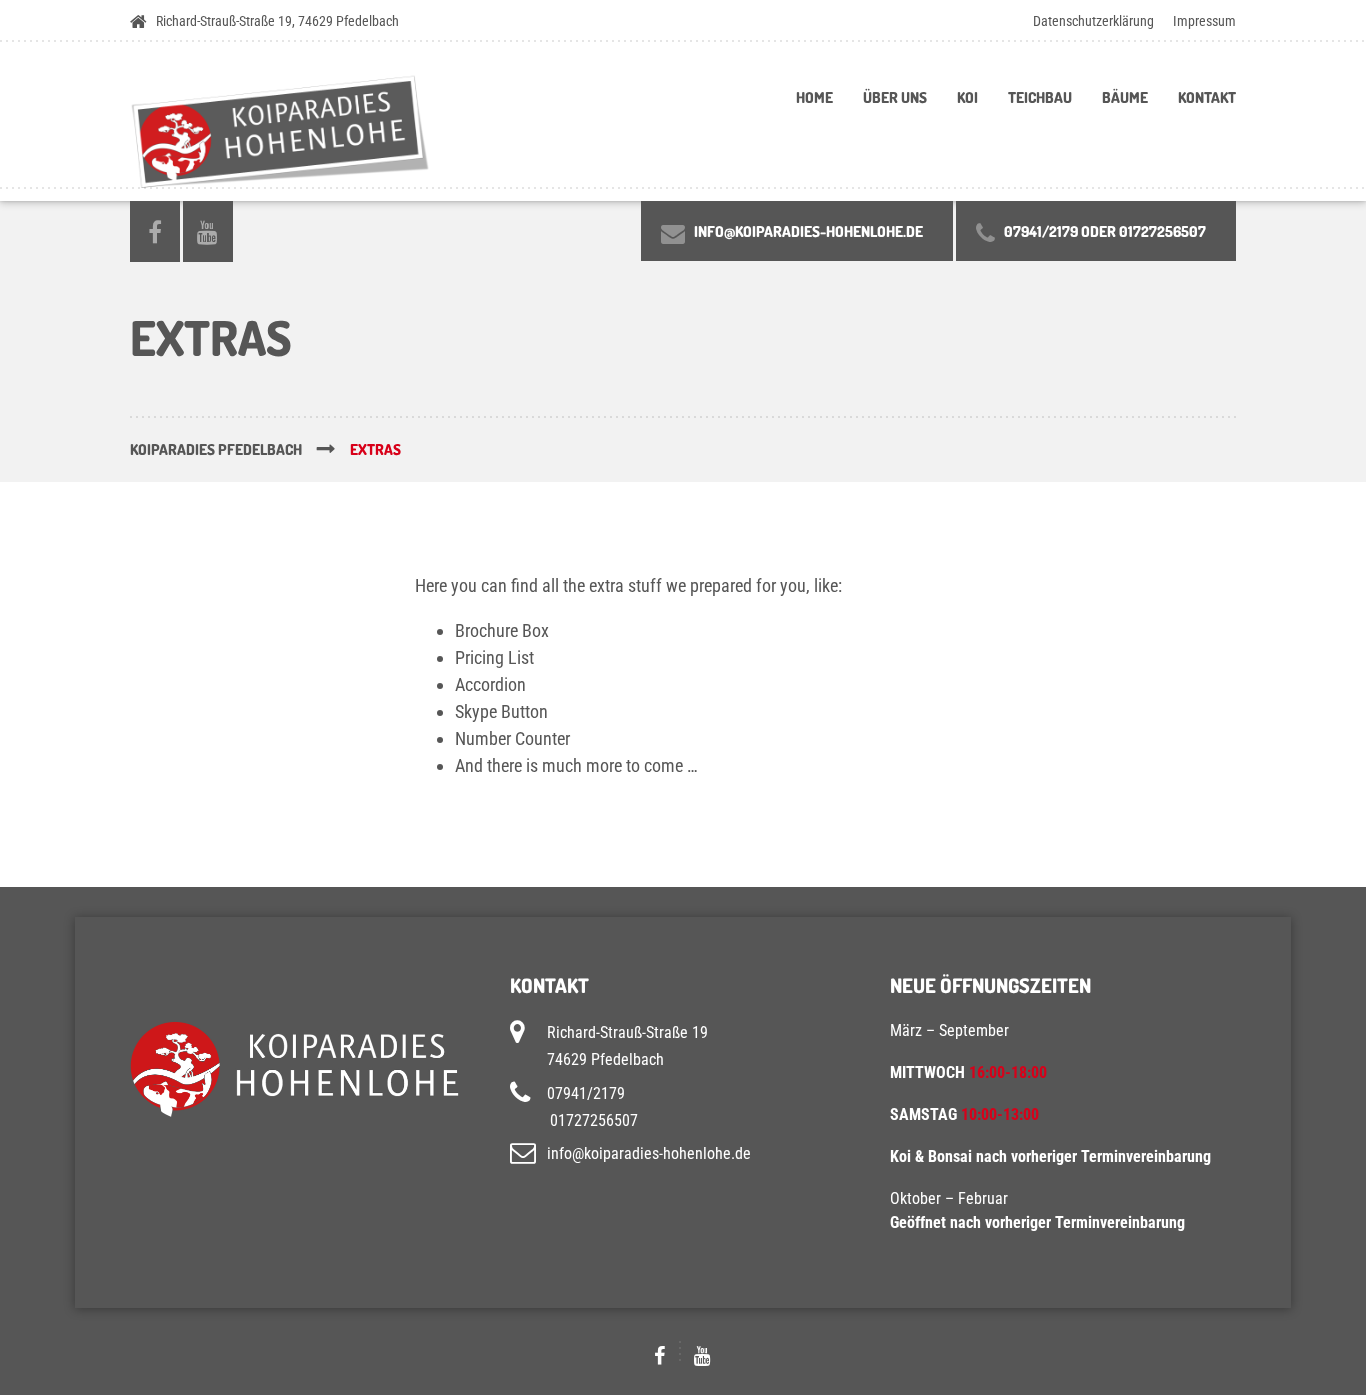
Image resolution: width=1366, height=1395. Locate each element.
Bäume (1125, 97)
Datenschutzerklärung (1093, 21)
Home (814, 97)
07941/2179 (586, 1092)
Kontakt (1207, 97)
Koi (967, 97)
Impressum (1204, 21)
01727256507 (594, 1120)
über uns (895, 97)
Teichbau (1040, 97)
